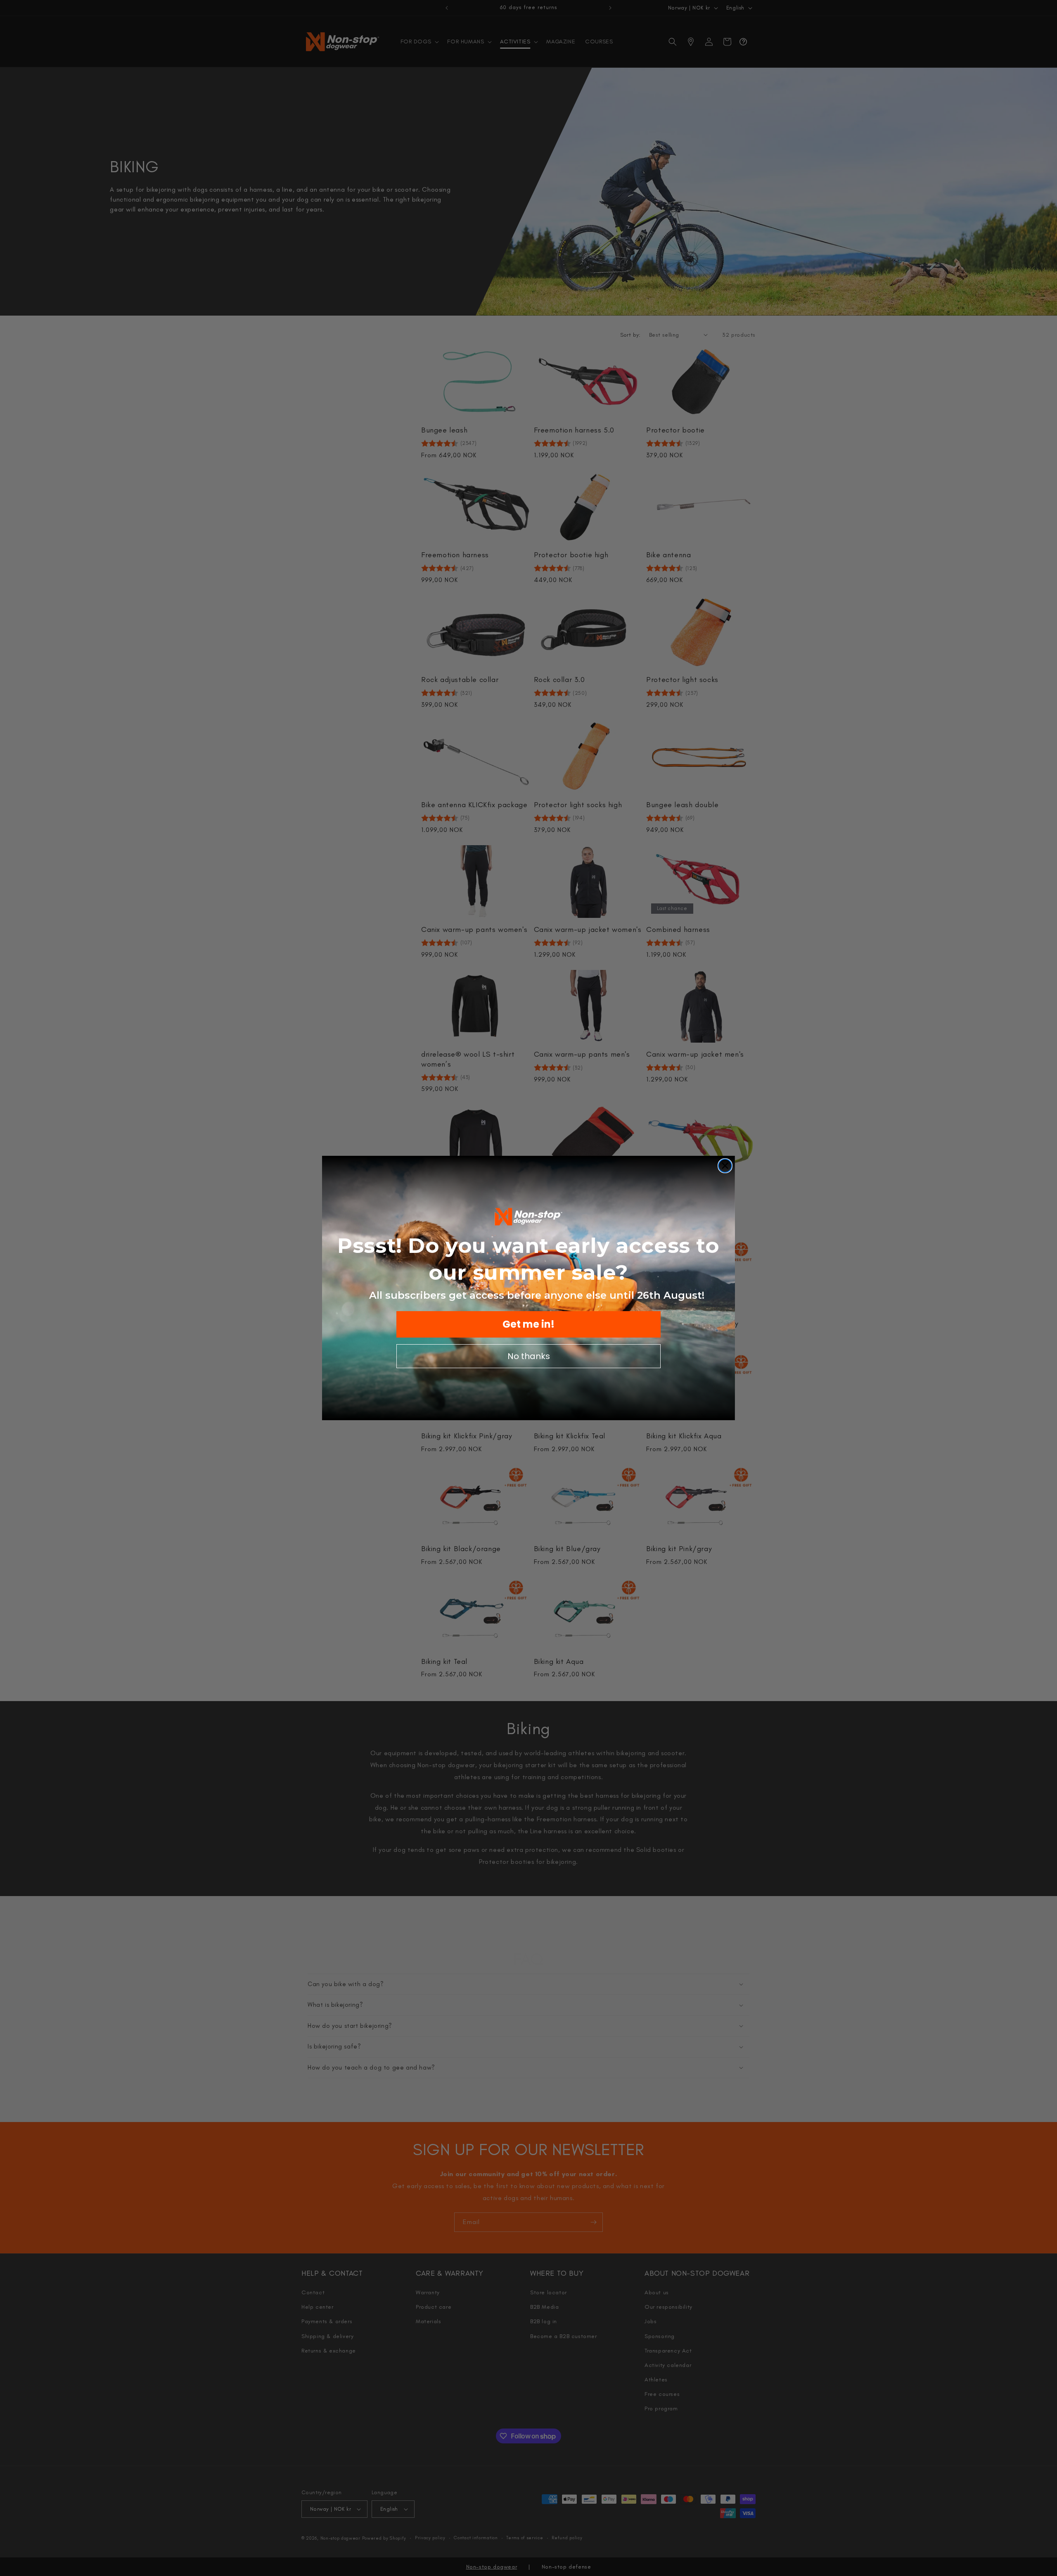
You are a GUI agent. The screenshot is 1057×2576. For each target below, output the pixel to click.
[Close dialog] (725, 1166)
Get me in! (528, 1324)
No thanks (529, 1356)
